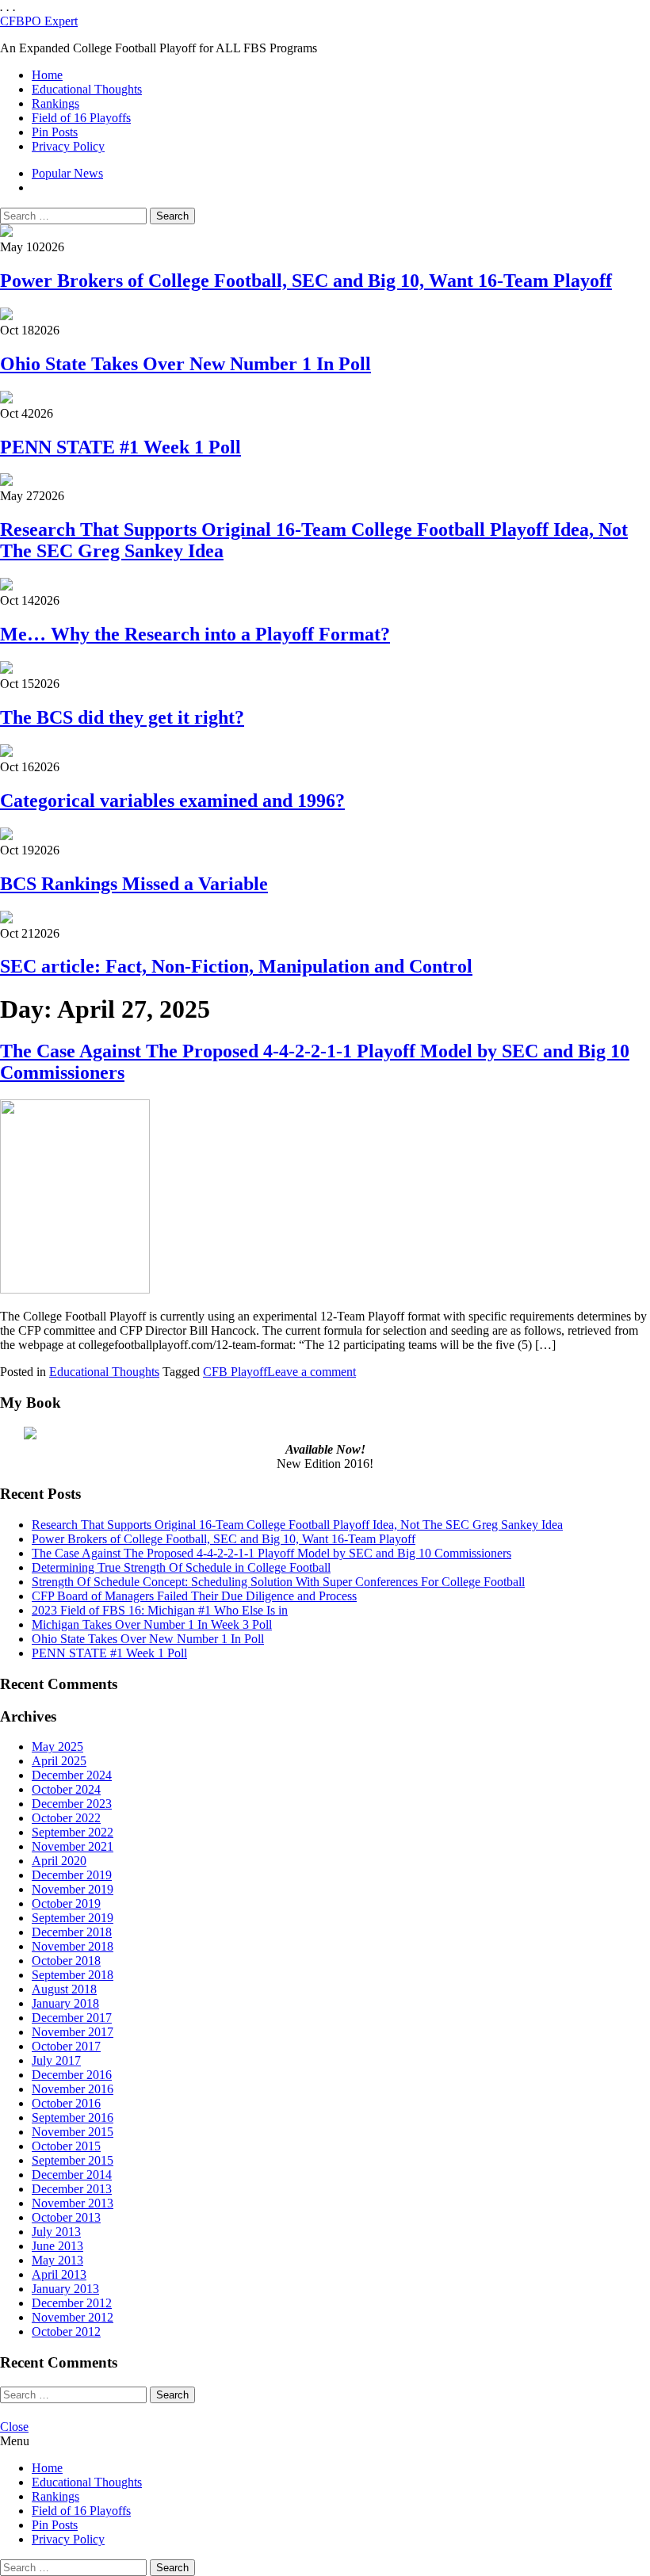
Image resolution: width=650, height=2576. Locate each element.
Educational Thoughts (87, 89)
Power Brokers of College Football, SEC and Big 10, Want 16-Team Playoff (306, 281)
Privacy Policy (68, 146)
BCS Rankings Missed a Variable (134, 884)
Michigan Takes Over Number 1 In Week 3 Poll (152, 1624)
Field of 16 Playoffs (81, 118)
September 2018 (73, 1975)
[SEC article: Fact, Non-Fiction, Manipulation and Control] (6, 919)
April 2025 (59, 1761)
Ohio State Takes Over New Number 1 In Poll (185, 364)
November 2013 (73, 2203)
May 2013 (57, 2260)
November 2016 (73, 2089)
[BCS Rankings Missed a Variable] (6, 836)
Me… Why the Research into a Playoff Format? (195, 634)
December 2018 (72, 1932)
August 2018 (64, 1989)
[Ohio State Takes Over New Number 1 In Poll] (6, 316)
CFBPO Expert (39, 21)
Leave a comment (312, 1372)
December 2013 (72, 2189)
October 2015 (66, 2146)
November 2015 (73, 2132)
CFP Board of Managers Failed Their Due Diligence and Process (194, 1596)
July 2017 (56, 2060)
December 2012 (72, 2303)
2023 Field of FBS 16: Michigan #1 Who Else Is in (160, 1610)
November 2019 (73, 1889)
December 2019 (72, 1875)
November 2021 (73, 1846)
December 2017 (72, 2018)
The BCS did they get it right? (122, 717)
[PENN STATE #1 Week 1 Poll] (6, 399)
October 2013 (66, 2217)
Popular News (67, 173)
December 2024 (72, 1775)
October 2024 (66, 1789)
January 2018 (65, 2003)
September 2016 (73, 2117)
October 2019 (66, 1903)
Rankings (55, 103)
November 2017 (73, 2032)
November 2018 (73, 1946)
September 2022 (73, 1832)
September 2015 (73, 2160)
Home (47, 75)
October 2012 (66, 2331)
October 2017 (66, 2046)
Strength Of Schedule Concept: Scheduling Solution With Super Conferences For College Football (278, 1582)
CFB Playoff (235, 1372)
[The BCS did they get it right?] (6, 669)
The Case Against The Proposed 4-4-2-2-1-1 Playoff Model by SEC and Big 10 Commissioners (271, 1553)
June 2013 (57, 2246)
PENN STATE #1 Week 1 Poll (120, 447)
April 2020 (59, 1861)
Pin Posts (55, 132)
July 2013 (56, 2232)
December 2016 (72, 2075)
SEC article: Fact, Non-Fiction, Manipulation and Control (236, 966)
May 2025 (57, 1747)
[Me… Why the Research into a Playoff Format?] (6, 586)
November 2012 (73, 2317)
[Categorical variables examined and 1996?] (6, 753)
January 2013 (65, 2289)
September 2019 (73, 1918)
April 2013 (59, 2274)
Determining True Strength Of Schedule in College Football (181, 1567)
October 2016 (66, 2103)
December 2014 (72, 2175)
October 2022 (66, 1818)
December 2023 (72, 1804)
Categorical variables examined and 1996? (172, 801)
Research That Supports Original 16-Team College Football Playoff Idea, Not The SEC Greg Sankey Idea (297, 1525)
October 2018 (66, 1961)
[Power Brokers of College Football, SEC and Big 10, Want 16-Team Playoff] (6, 233)
